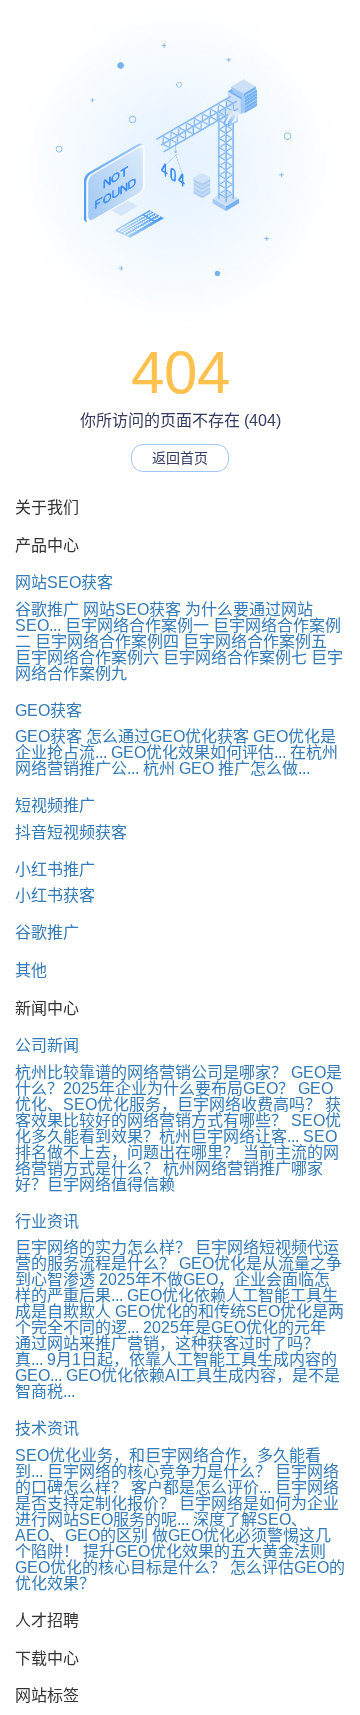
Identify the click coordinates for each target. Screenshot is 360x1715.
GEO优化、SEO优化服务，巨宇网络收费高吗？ (174, 1096)
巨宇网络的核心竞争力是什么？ (159, 1471)
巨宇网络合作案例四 (107, 641)
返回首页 (180, 458)
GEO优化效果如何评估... (198, 752)
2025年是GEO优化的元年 (234, 1327)
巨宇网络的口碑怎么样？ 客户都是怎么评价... (177, 1479)
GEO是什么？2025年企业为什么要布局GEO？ (178, 1080)
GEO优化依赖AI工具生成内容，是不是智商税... (177, 1383)
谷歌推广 (47, 609)
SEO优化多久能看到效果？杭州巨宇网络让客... (178, 1128)
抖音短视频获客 (71, 832)
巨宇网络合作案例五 (255, 641)
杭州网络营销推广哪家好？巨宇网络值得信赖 (169, 1176)
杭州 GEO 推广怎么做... (226, 768)
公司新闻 (47, 1045)
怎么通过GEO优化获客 (167, 736)
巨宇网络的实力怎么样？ (103, 1247)
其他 (31, 970)
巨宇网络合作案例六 (87, 657)
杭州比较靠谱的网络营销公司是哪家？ (151, 1072)
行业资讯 (47, 1221)
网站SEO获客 (64, 582)
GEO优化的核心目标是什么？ (120, 1567)
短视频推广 (55, 805)
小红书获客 (55, 895)
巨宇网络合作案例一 (137, 625)
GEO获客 (48, 710)
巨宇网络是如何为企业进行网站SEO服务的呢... (177, 1511)
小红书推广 (55, 869)
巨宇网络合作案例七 (235, 657)
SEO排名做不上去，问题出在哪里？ (176, 1144)
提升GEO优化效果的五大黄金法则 (204, 1551)
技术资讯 (47, 1428)
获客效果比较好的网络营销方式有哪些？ (178, 1112)
